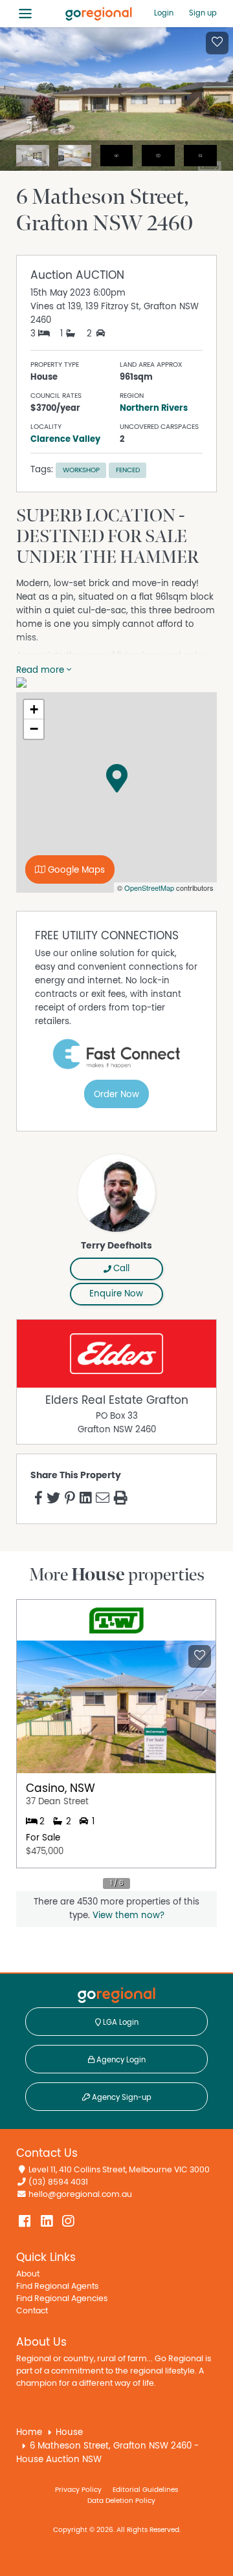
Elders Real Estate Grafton (117, 1401)
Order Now (116, 1095)
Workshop (81, 470)
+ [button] (34, 709)
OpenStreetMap (149, 888)
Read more (41, 670)
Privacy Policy (78, 2490)
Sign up (203, 13)
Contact (32, 2311)
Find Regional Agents (57, 2287)
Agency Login (120, 2060)
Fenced (128, 470)
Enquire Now (116, 1294)
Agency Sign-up (121, 2097)
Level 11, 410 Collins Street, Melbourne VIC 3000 (119, 2170)
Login (164, 13)
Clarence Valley (65, 439)
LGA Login (120, 2022)
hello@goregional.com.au (80, 2195)
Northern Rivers (154, 408)
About (28, 2274)
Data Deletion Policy (121, 2501)
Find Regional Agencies (62, 2299)
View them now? (128, 1916)
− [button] (34, 729)
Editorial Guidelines (145, 2490)
